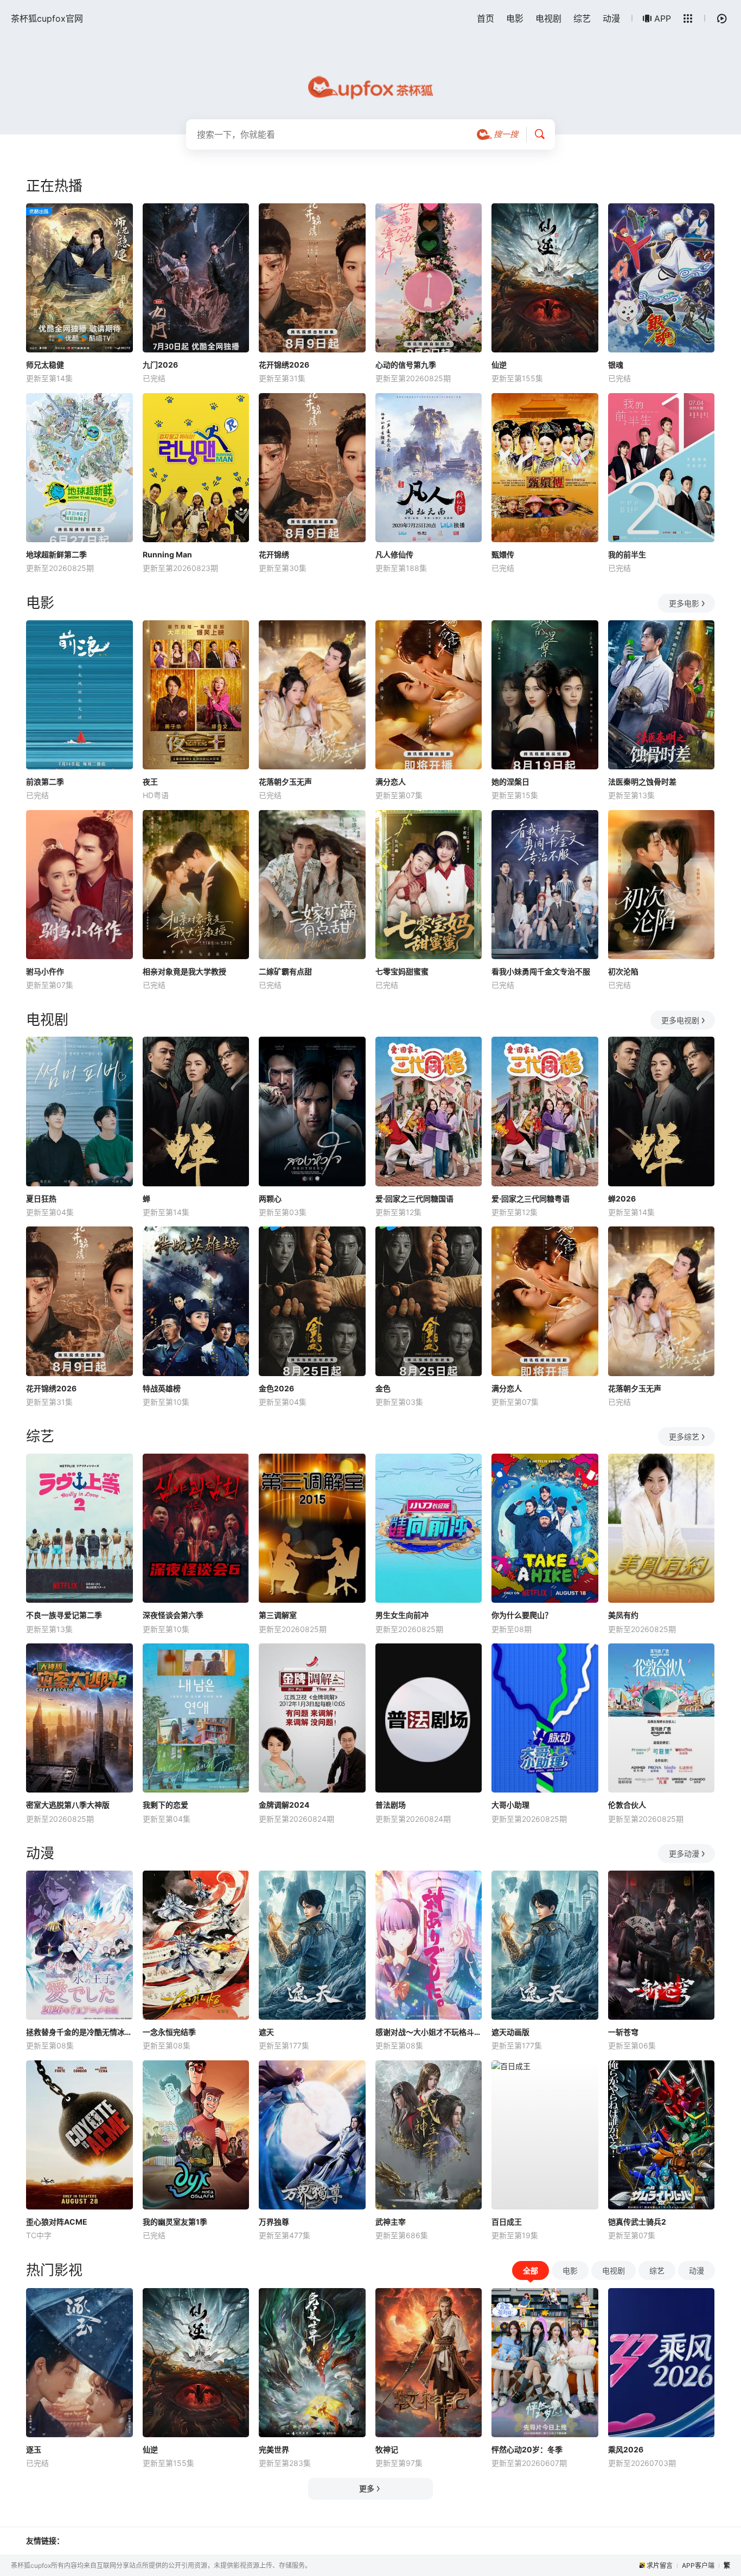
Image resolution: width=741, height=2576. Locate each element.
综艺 (582, 18)
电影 (515, 18)
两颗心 (270, 1199)
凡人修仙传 (394, 554)
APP (663, 18)
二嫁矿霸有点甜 (285, 971)
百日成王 (507, 2222)
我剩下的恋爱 (165, 1805)
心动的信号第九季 (406, 365)
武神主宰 (391, 2222)
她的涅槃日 (510, 782)
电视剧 (548, 18)
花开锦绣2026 (284, 365)
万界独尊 (274, 2222)
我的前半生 (627, 554)
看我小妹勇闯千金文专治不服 (541, 971)
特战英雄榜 (162, 1388)
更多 (367, 2488)
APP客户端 (698, 2565)
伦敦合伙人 (627, 1805)
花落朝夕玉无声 (285, 782)
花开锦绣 (274, 554)
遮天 (266, 2032)
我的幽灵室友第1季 (175, 2222)
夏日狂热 (41, 1199)
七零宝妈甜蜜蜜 (402, 971)
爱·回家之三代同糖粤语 (531, 1199)
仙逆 (499, 365)
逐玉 (34, 2449)
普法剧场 (391, 1805)
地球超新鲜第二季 (56, 554)
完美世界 (274, 2449)
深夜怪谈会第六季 (173, 1615)
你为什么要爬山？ (522, 1615)
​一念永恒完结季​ (169, 2032)
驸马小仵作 (45, 971)
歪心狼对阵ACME (57, 2222)
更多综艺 (684, 1437)
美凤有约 (623, 1615)
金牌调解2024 (284, 1805)
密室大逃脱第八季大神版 (68, 1805)
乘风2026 (626, 2449)
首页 (486, 18)
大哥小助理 (510, 1805)
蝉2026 (622, 1199)
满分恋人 (391, 782)
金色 (383, 1388)
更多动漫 (684, 1854)
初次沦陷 (623, 971)
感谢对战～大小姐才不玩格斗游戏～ (429, 2032)
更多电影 (684, 603)
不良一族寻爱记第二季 (64, 1615)
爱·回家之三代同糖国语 (414, 1199)
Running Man (167, 554)
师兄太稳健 (45, 365)
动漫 (611, 18)
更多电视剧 (680, 1020)
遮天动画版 (510, 2032)
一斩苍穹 (623, 2032)
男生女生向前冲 (402, 1615)
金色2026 (276, 1388)
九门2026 (160, 365)
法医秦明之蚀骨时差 (642, 782)
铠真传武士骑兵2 (637, 2222)
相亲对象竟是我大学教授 (184, 971)
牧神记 (387, 2449)
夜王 (150, 782)
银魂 (616, 365)
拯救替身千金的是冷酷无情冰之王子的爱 (79, 2032)
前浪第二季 (45, 782)
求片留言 (660, 2565)
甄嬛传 (503, 554)
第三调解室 (278, 1615)
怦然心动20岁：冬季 (527, 2449)
